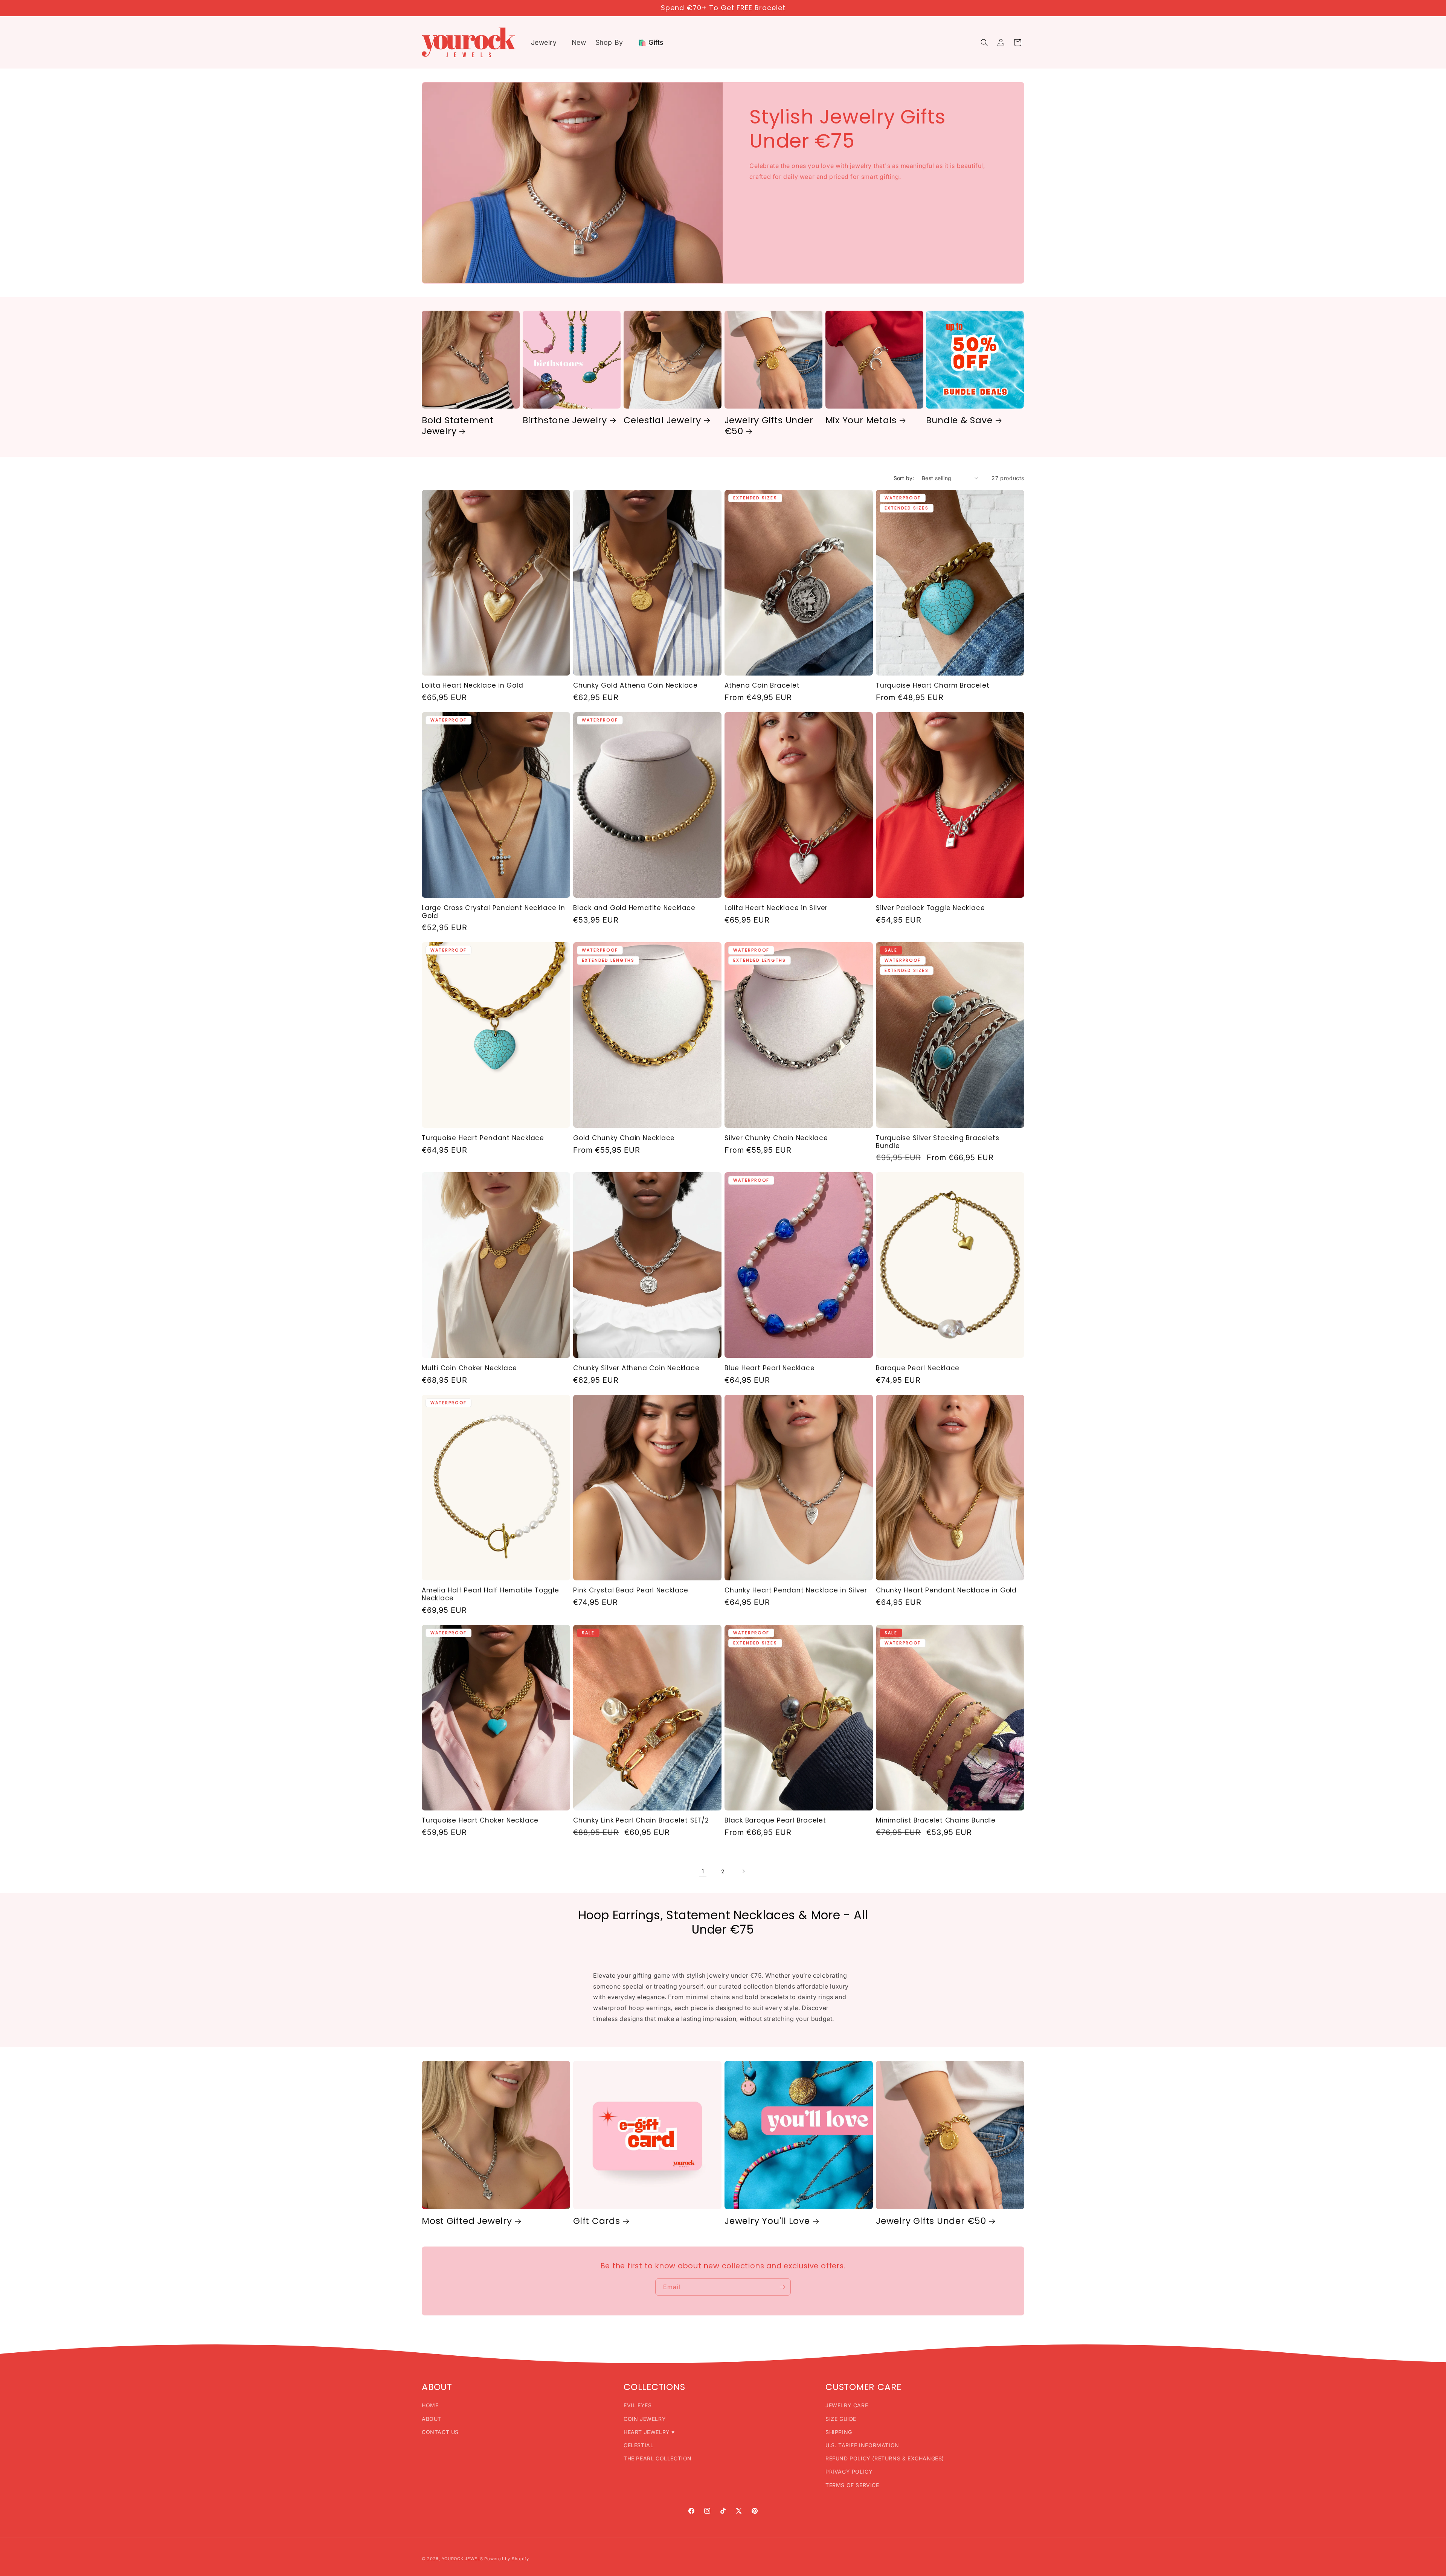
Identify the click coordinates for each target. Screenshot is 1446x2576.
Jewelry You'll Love (767, 2221)
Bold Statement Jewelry (458, 426)
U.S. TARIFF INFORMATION (862, 2445)
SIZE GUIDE (841, 2419)
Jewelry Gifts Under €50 (769, 426)
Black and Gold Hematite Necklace (634, 908)
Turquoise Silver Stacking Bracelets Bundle (937, 1142)
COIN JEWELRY (645, 2419)
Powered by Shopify (507, 2559)
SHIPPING (839, 2432)
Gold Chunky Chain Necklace (624, 1138)
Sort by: (904, 478)
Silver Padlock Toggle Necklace (930, 908)
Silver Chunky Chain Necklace (776, 1138)
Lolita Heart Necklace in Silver (776, 908)
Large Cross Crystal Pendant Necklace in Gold (493, 912)
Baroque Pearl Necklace (918, 1368)
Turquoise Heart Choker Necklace (480, 1820)
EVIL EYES (638, 2405)
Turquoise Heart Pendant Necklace (483, 1138)
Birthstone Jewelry (565, 420)
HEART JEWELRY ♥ (649, 2432)
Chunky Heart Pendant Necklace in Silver (796, 1590)
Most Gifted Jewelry (467, 2221)
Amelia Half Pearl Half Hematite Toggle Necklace (490, 1594)
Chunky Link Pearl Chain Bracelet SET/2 (641, 1820)
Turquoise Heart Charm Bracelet (933, 686)
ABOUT (432, 2419)
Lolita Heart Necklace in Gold (473, 686)
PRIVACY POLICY (849, 2472)
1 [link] (703, 1871)
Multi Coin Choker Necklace (469, 1368)
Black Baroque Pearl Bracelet (775, 1820)
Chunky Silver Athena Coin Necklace (636, 1368)
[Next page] (743, 1871)
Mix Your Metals (861, 420)
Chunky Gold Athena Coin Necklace (635, 686)
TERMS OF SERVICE (852, 2485)
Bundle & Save (959, 420)
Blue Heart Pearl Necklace (770, 1368)
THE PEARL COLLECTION (658, 2458)
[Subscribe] (782, 2287)
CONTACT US (440, 2432)
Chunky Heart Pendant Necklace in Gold (946, 1590)
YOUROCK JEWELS (462, 2559)
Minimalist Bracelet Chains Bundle (936, 1820)
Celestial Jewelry (662, 420)
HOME (430, 2405)
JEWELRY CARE (847, 2405)
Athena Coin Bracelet (762, 686)
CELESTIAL (638, 2445)
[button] (547, 42)
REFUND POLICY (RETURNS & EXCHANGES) (885, 2458)
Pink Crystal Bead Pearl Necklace (631, 1590)
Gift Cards (597, 2221)
